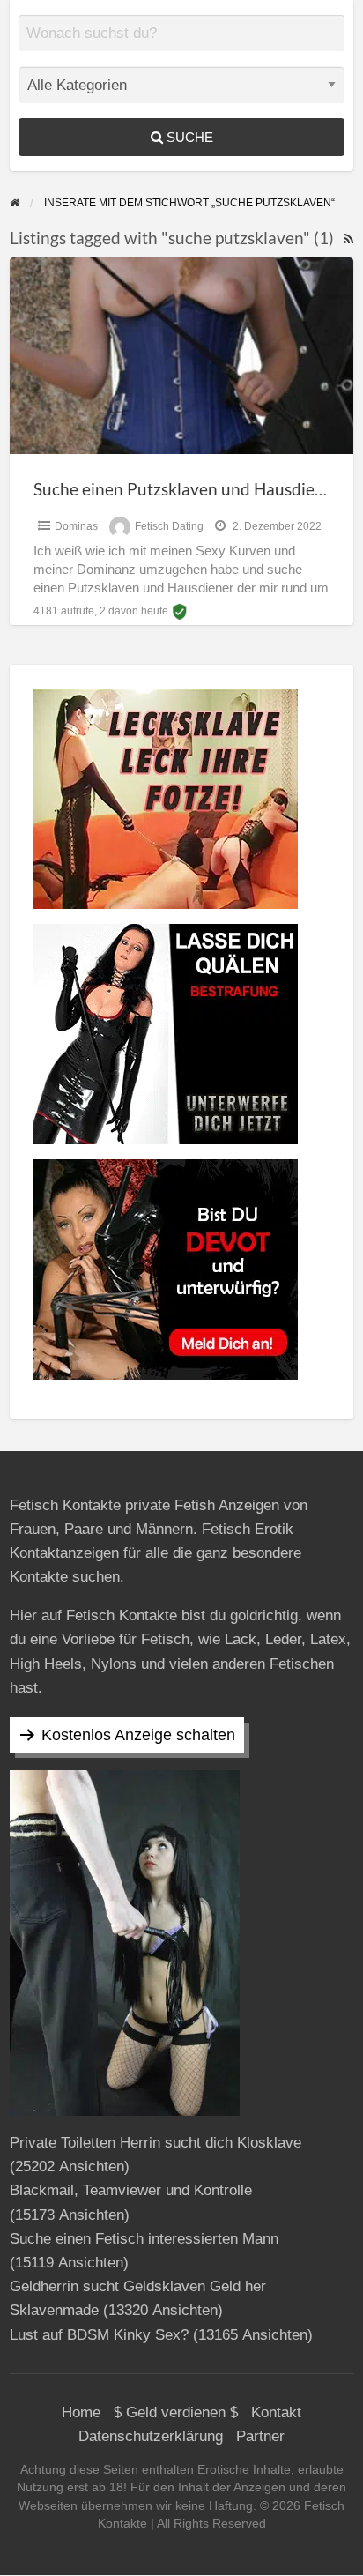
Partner (260, 2436)
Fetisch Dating (169, 526)
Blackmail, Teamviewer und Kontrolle (131, 2190)
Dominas (76, 526)
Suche (188, 137)
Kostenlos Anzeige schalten (138, 1735)
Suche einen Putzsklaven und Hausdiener (187, 489)
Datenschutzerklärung (151, 2436)
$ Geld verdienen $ (176, 2412)
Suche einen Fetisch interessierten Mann (144, 2239)
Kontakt (276, 2412)
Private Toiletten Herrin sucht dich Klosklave (156, 2143)
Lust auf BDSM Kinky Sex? (99, 2335)
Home (81, 2412)
